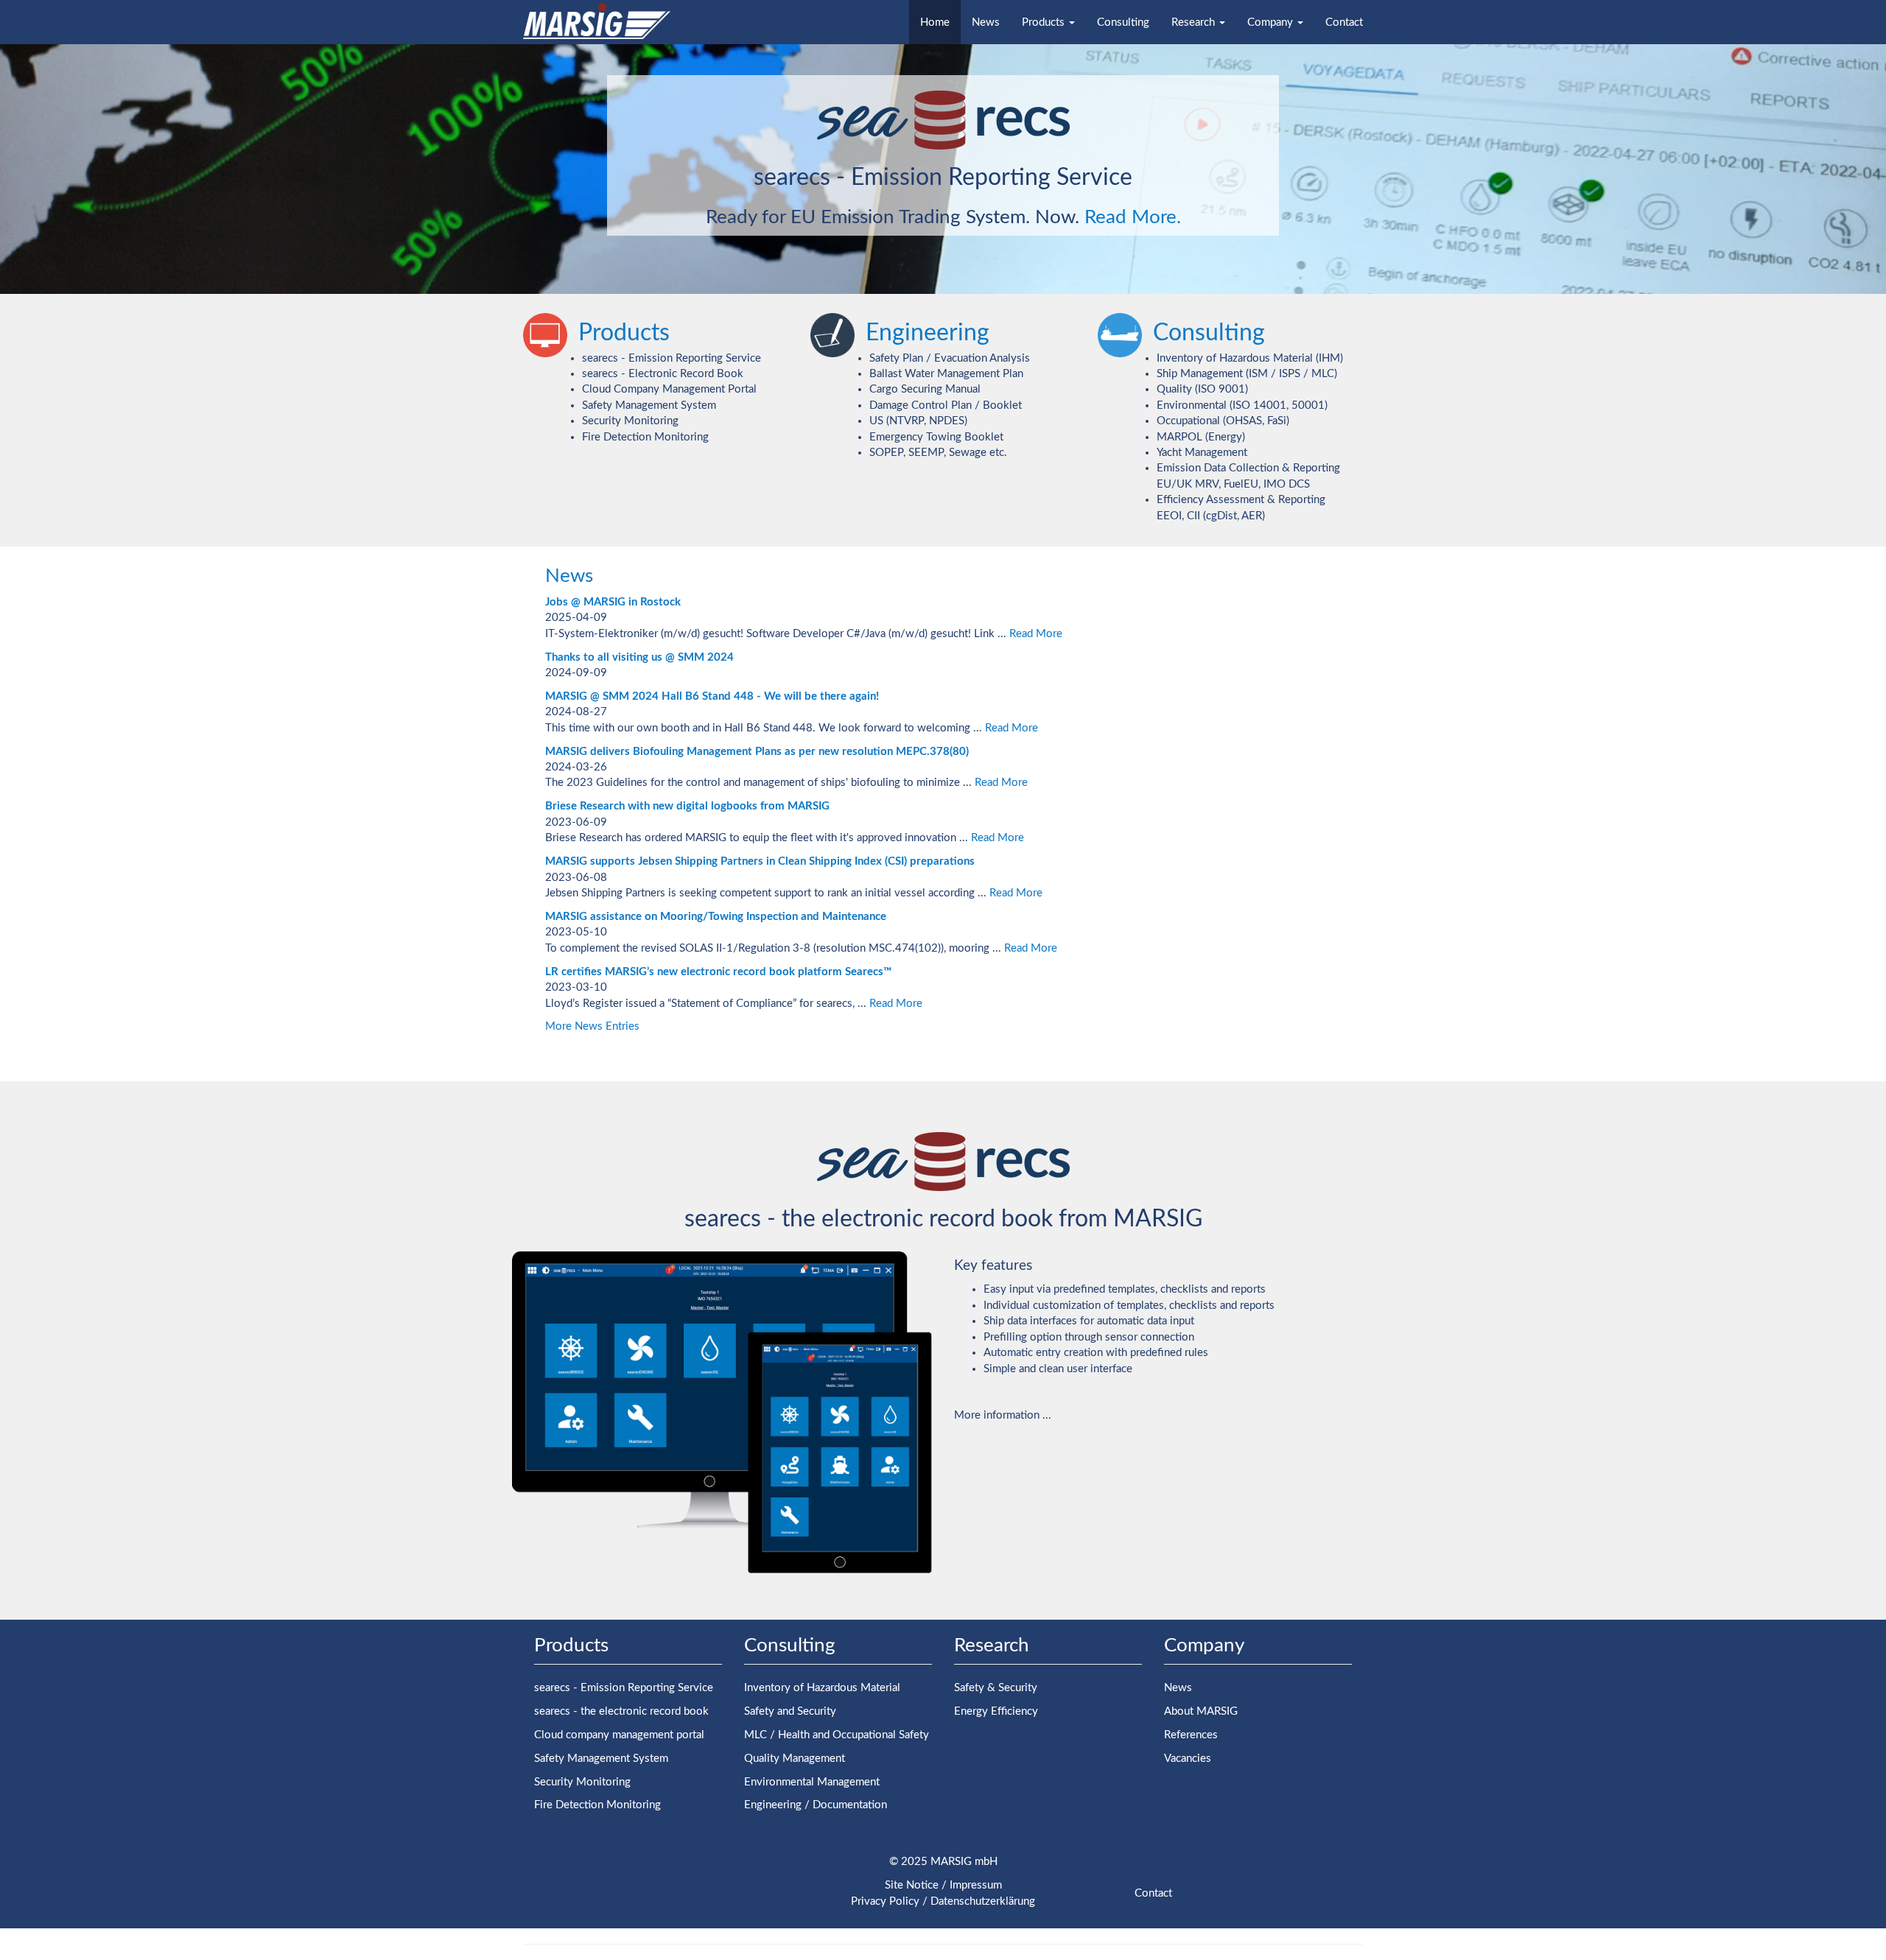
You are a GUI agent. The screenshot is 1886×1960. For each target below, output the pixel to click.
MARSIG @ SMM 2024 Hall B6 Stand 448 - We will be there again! (712, 696)
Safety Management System (649, 405)
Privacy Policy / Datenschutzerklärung (943, 1901)
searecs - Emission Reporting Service (672, 358)
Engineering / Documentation (816, 1805)
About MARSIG (1201, 1711)
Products (1045, 22)
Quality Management (795, 1759)
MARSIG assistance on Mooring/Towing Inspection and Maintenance (716, 917)
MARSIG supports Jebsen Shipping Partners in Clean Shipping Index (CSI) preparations (760, 861)
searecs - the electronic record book (621, 1711)
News (986, 22)
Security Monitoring (630, 421)
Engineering (928, 333)
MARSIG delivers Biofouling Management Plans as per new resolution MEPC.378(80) (757, 752)
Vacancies (1188, 1759)
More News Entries (592, 1026)
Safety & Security (996, 1688)
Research (1195, 22)
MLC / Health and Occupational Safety (837, 1735)
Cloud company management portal (619, 1735)
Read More (1036, 634)
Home (935, 22)
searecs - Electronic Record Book (663, 374)
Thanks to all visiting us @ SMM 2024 (639, 657)
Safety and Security (790, 1711)
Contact (1344, 22)
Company (1272, 22)
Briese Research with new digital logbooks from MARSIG (687, 806)
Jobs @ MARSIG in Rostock (613, 602)
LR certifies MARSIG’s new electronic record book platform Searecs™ (718, 972)
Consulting (1123, 22)
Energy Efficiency (996, 1711)
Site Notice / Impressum (943, 1885)
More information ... (1003, 1415)
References (1191, 1735)
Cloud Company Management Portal (669, 389)
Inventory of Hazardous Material (822, 1688)
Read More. (1133, 217)
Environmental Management (812, 1782)
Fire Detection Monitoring (645, 437)
